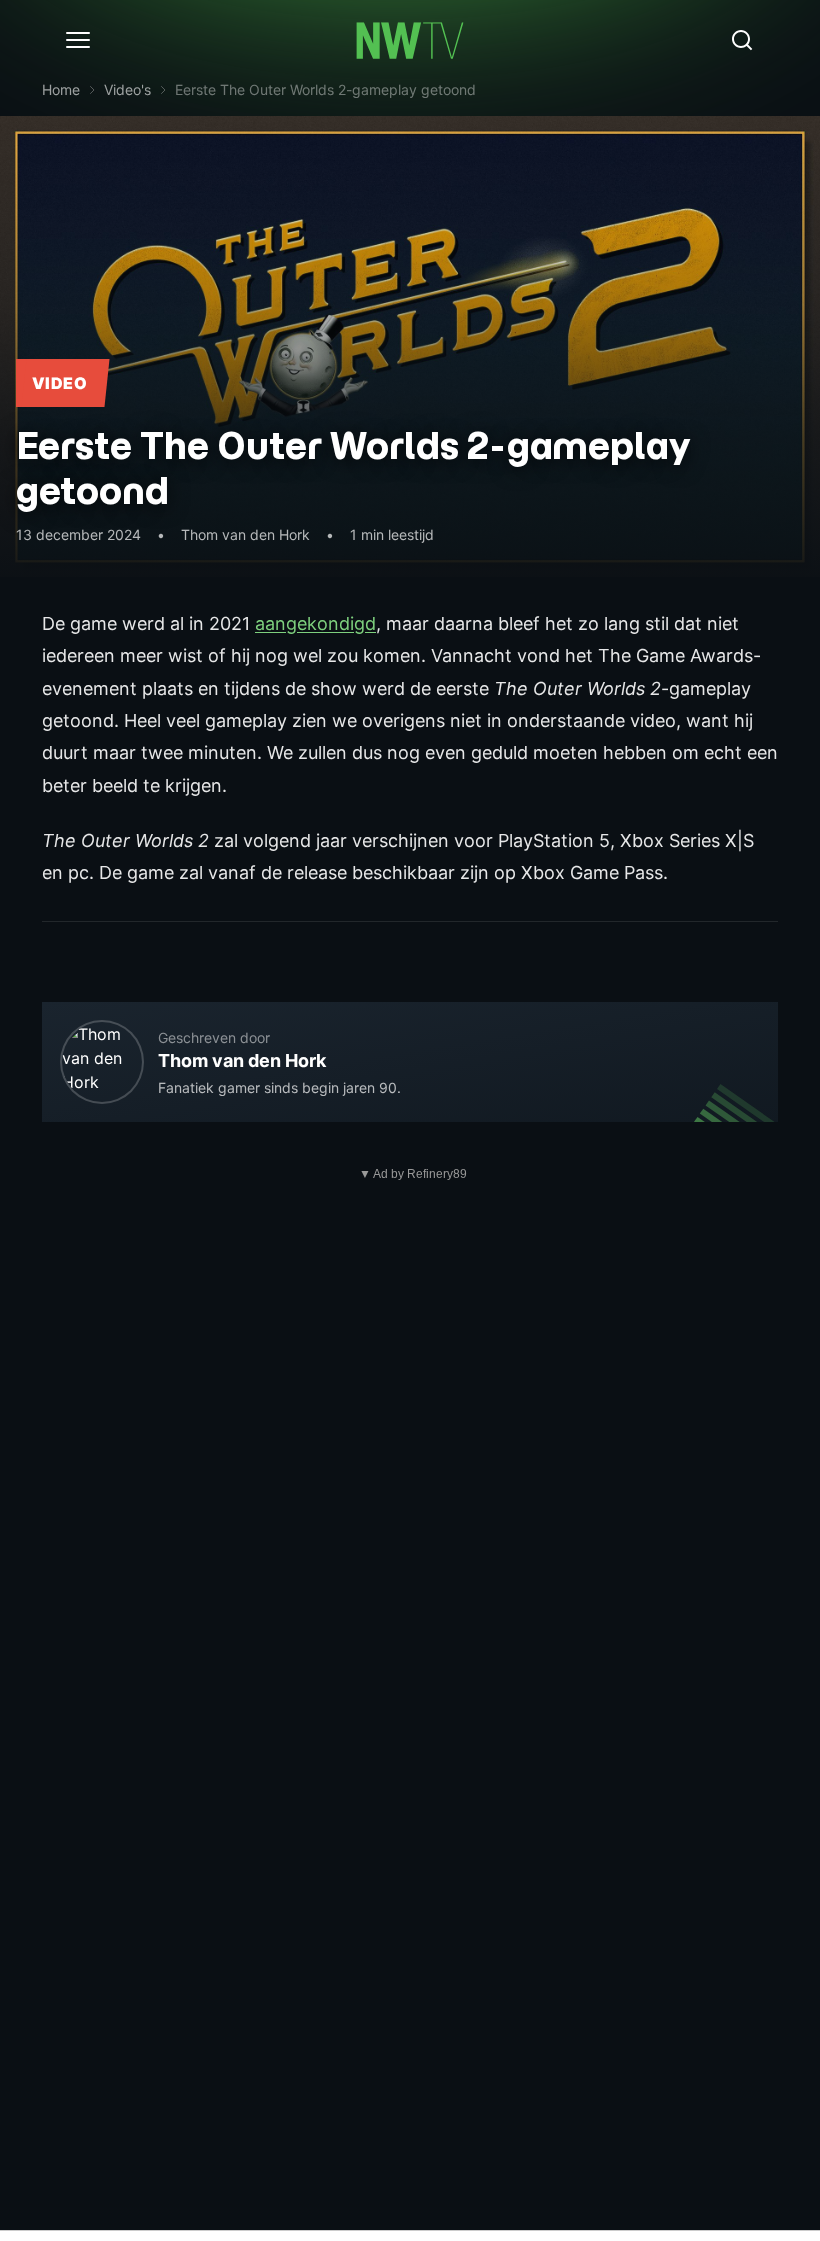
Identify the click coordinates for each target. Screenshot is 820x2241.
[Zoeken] (742, 40)
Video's (127, 89)
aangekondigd (315, 623)
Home (61, 89)
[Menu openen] (78, 40)
